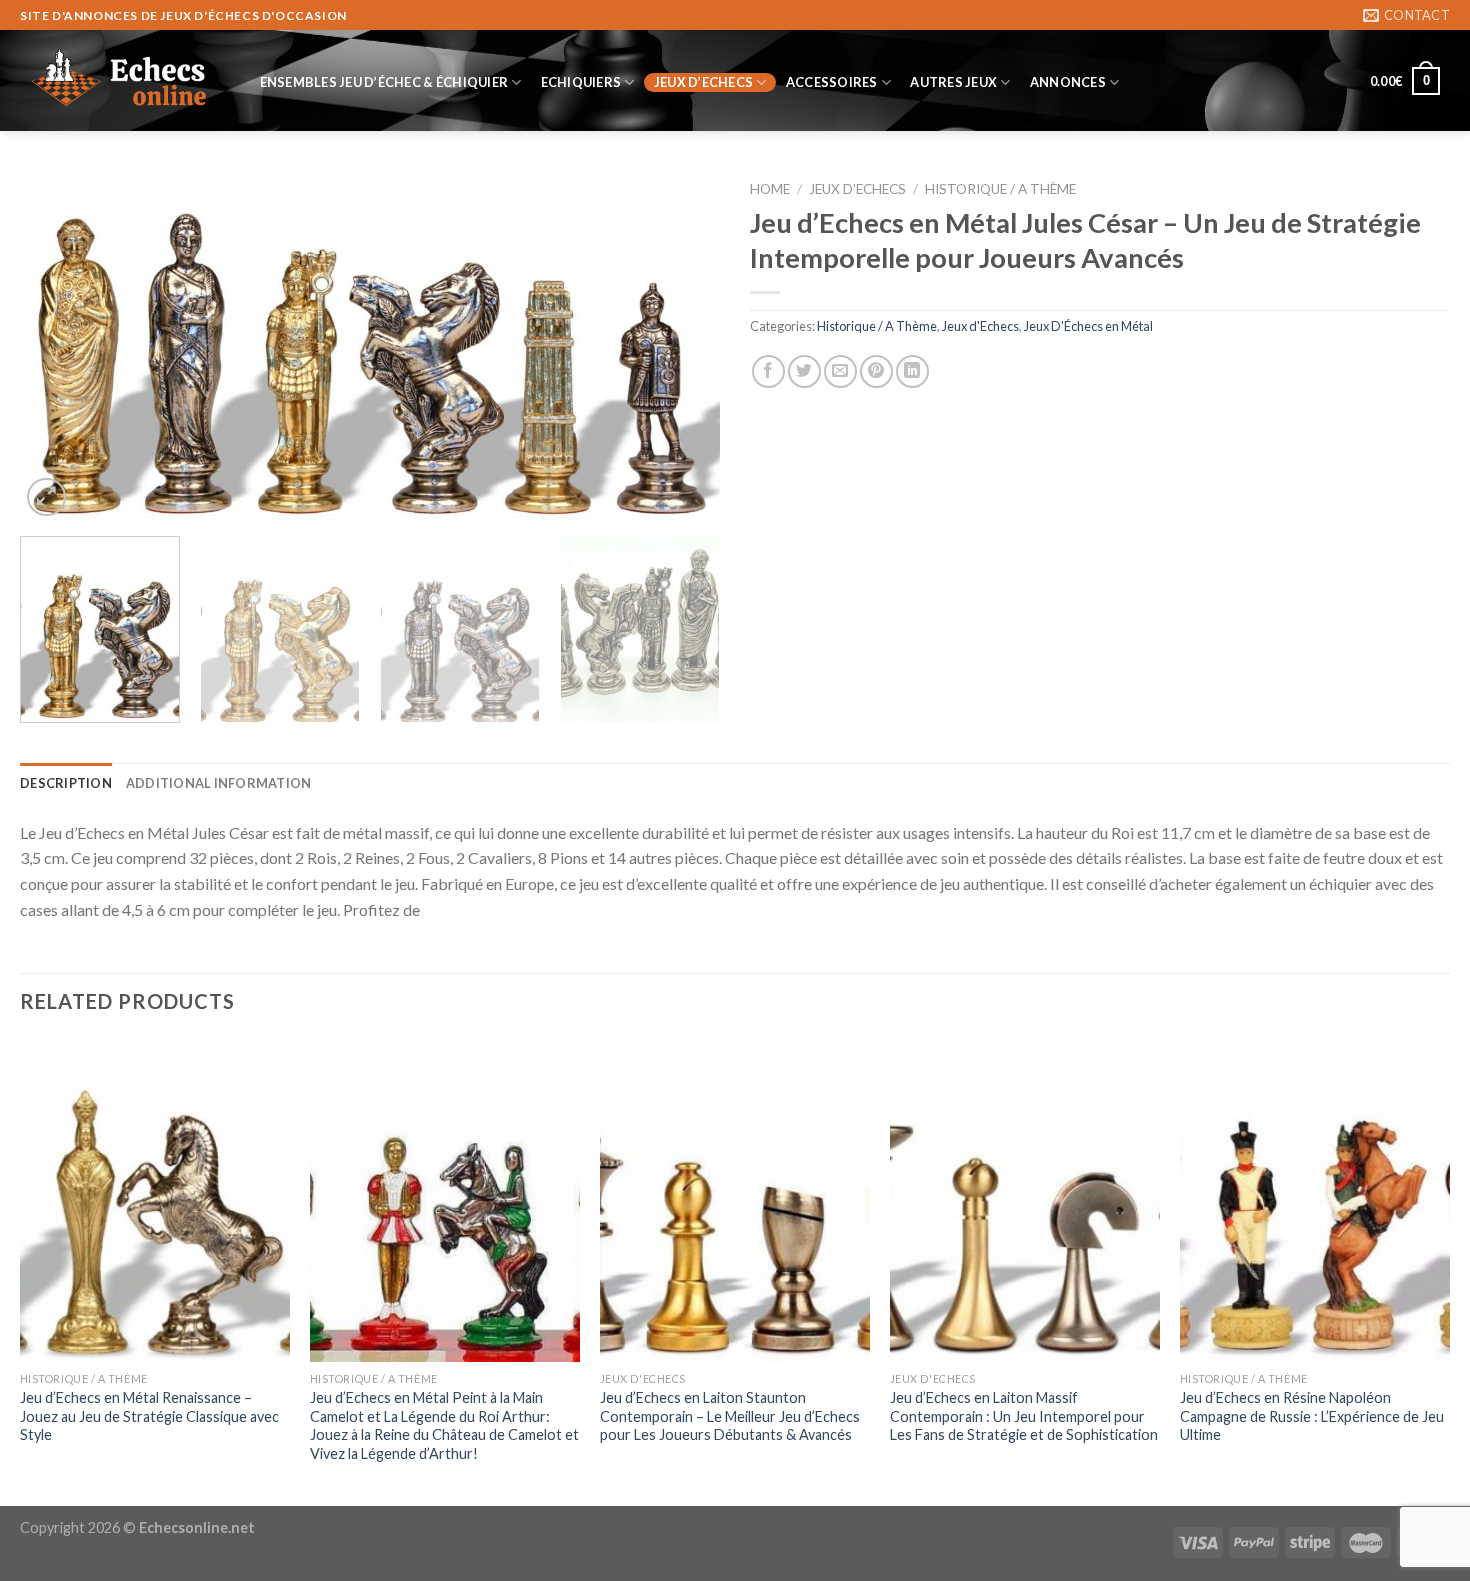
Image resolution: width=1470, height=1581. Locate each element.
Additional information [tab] (219, 783)
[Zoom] (46, 497)
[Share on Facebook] (768, 371)
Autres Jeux (953, 82)
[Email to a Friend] (840, 371)
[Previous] (59, 346)
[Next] (681, 346)
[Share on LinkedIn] (912, 371)
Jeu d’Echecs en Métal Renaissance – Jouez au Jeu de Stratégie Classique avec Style (149, 1416)
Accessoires (832, 82)
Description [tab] (66, 783)
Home (770, 189)
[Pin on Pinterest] (876, 371)
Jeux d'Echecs (857, 189)
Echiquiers (581, 82)
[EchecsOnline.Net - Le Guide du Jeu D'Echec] (120, 81)
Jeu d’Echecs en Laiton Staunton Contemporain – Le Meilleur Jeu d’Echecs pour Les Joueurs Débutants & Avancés (730, 1416)
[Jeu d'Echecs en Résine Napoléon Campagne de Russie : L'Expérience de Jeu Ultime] (1315, 1200)
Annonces (1068, 82)
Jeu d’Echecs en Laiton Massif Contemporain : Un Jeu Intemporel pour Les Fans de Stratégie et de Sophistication (1024, 1416)
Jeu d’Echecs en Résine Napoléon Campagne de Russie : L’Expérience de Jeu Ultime (1312, 1416)
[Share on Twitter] (804, 371)
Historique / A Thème (1000, 189)
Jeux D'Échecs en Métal (1088, 326)
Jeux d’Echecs (703, 82)
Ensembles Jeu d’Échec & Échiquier (384, 82)
